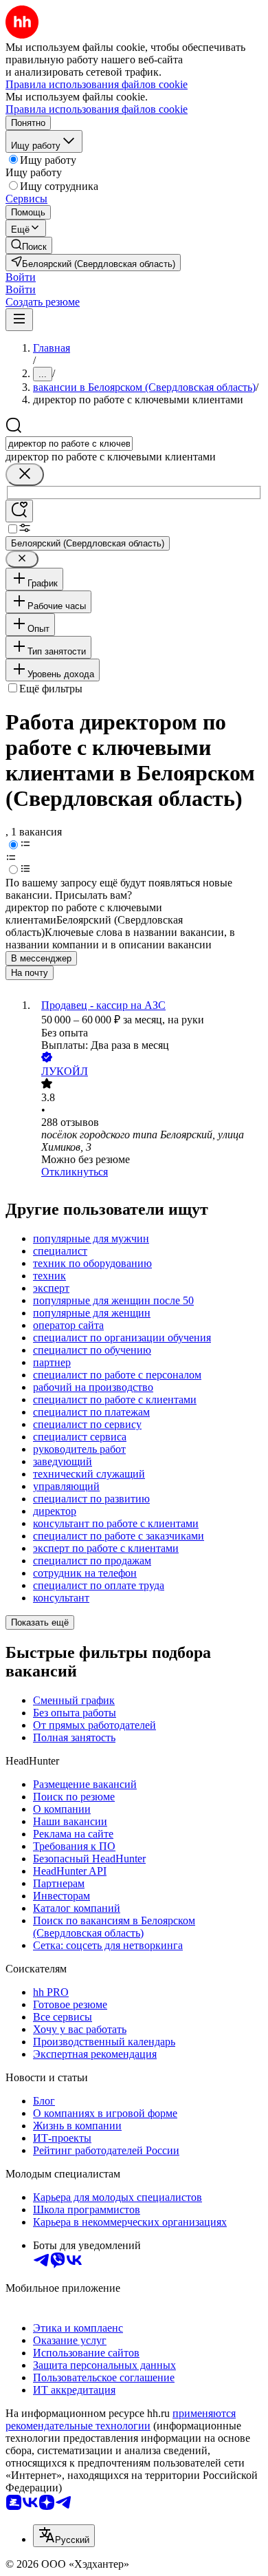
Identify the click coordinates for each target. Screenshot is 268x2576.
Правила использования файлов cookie (97, 109)
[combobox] (69, 444)
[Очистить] (25, 475)
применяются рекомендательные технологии (121, 2419)
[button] (21, 277)
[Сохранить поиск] (19, 511)
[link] (29, 245)
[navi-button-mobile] (19, 320)
